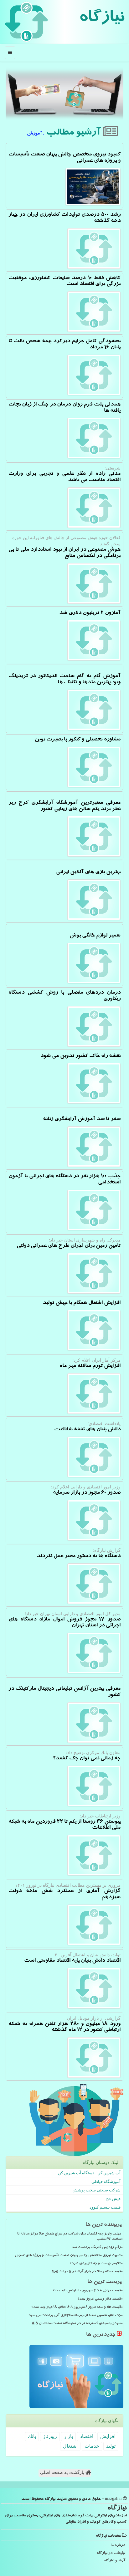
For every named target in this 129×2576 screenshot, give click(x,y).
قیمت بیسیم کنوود (105, 2207)
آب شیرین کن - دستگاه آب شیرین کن (89, 2173)
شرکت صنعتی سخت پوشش (97, 2190)
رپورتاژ (50, 2436)
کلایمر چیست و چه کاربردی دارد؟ (95, 2264)
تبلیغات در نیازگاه (111, 2553)
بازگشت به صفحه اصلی (63, 2473)
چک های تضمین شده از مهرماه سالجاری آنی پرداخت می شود (75, 2316)
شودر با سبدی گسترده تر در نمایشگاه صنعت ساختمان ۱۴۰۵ (76, 2324)
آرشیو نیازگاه (114, 2561)
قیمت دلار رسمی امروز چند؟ (99, 2299)
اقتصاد (87, 2436)
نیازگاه (102, 19)
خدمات (92, 2446)
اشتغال (70, 2446)
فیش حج (113, 2199)
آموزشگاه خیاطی (106, 2182)
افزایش (108, 2436)
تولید (111, 2446)
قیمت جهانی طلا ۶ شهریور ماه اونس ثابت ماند (86, 2291)
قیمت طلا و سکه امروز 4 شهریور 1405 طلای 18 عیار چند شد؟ (76, 2308)
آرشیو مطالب (74, 133)
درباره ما (118, 2546)
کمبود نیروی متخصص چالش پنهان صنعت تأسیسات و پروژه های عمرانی (68, 2256)
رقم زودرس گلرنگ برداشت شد (96, 2248)
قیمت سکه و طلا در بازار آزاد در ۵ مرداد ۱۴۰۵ (86, 2272)
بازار (68, 2436)
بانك (32, 2436)
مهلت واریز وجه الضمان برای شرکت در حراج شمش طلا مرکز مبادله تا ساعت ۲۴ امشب (69, 2237)
